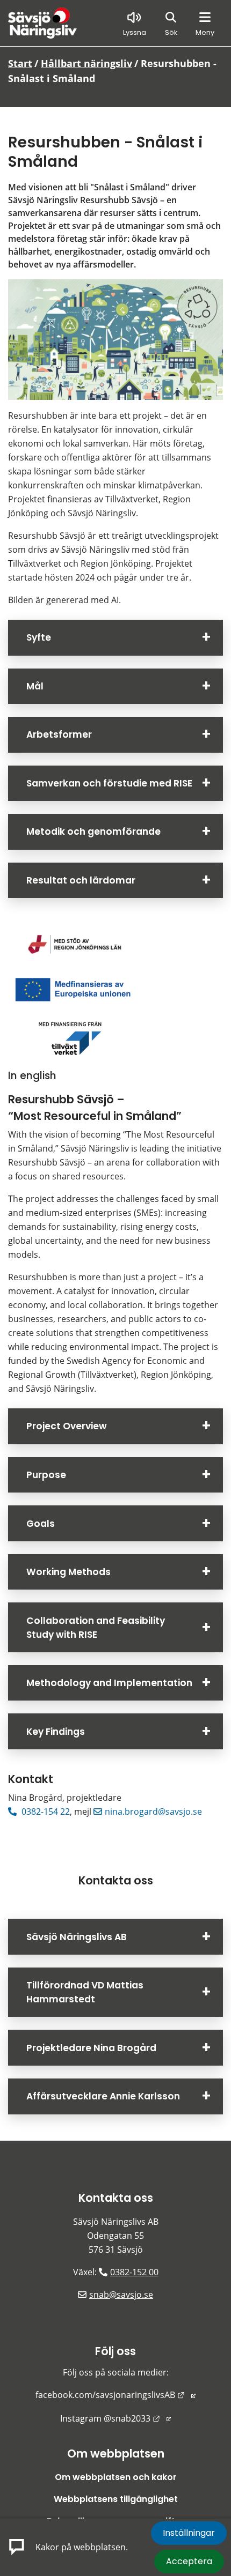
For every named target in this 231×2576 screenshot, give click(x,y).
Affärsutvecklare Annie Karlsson (103, 2096)
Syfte (39, 637)
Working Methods (68, 1572)
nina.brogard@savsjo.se (153, 1812)
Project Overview (67, 1426)
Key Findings (56, 1732)
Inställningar (189, 2533)
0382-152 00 (134, 2272)
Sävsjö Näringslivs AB (77, 1937)
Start (20, 63)
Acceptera (189, 2561)
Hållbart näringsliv (86, 63)
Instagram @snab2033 (115, 2418)
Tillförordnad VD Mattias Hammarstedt (85, 1992)
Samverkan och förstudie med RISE (109, 783)
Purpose (46, 1475)
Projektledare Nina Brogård (91, 2048)
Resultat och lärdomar (81, 880)
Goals (41, 1524)
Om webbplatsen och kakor (116, 2477)
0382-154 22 (45, 1812)
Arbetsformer (59, 734)
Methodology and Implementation (109, 1683)
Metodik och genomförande (93, 832)
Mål (35, 686)
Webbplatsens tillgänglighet (116, 2499)
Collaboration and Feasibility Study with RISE (96, 1628)
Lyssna (135, 32)
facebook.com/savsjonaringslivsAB (115, 2395)
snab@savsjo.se (121, 2295)
